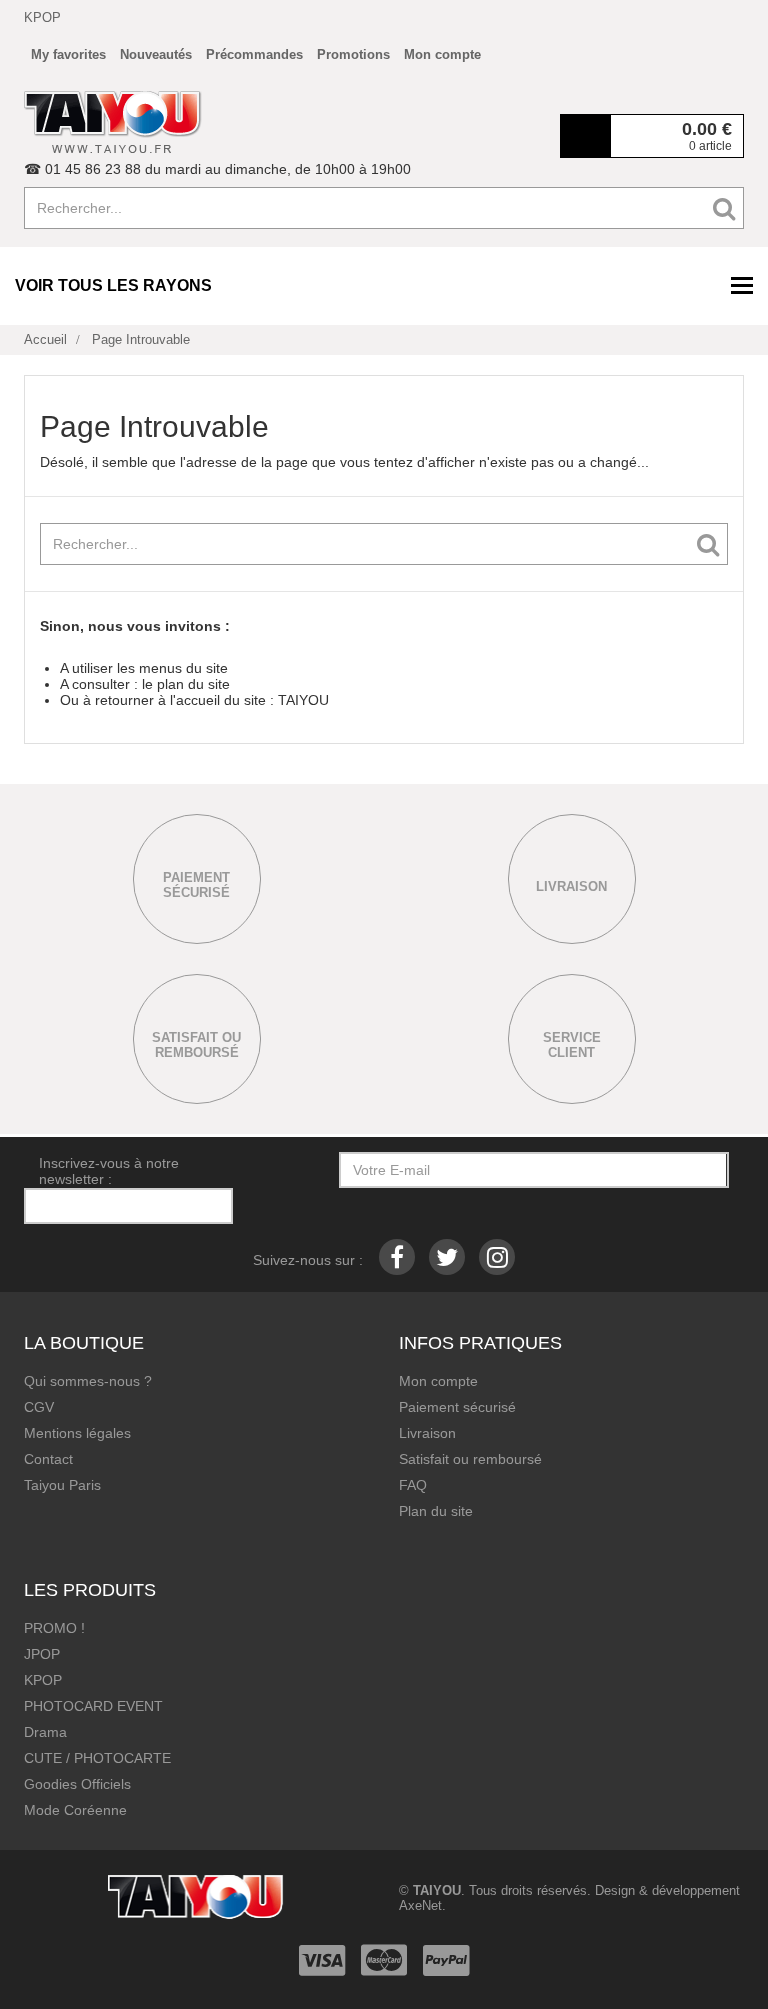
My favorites (68, 54)
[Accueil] (113, 122)
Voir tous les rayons (113, 285)
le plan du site (186, 684)
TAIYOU (303, 700)
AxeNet (420, 1905)
